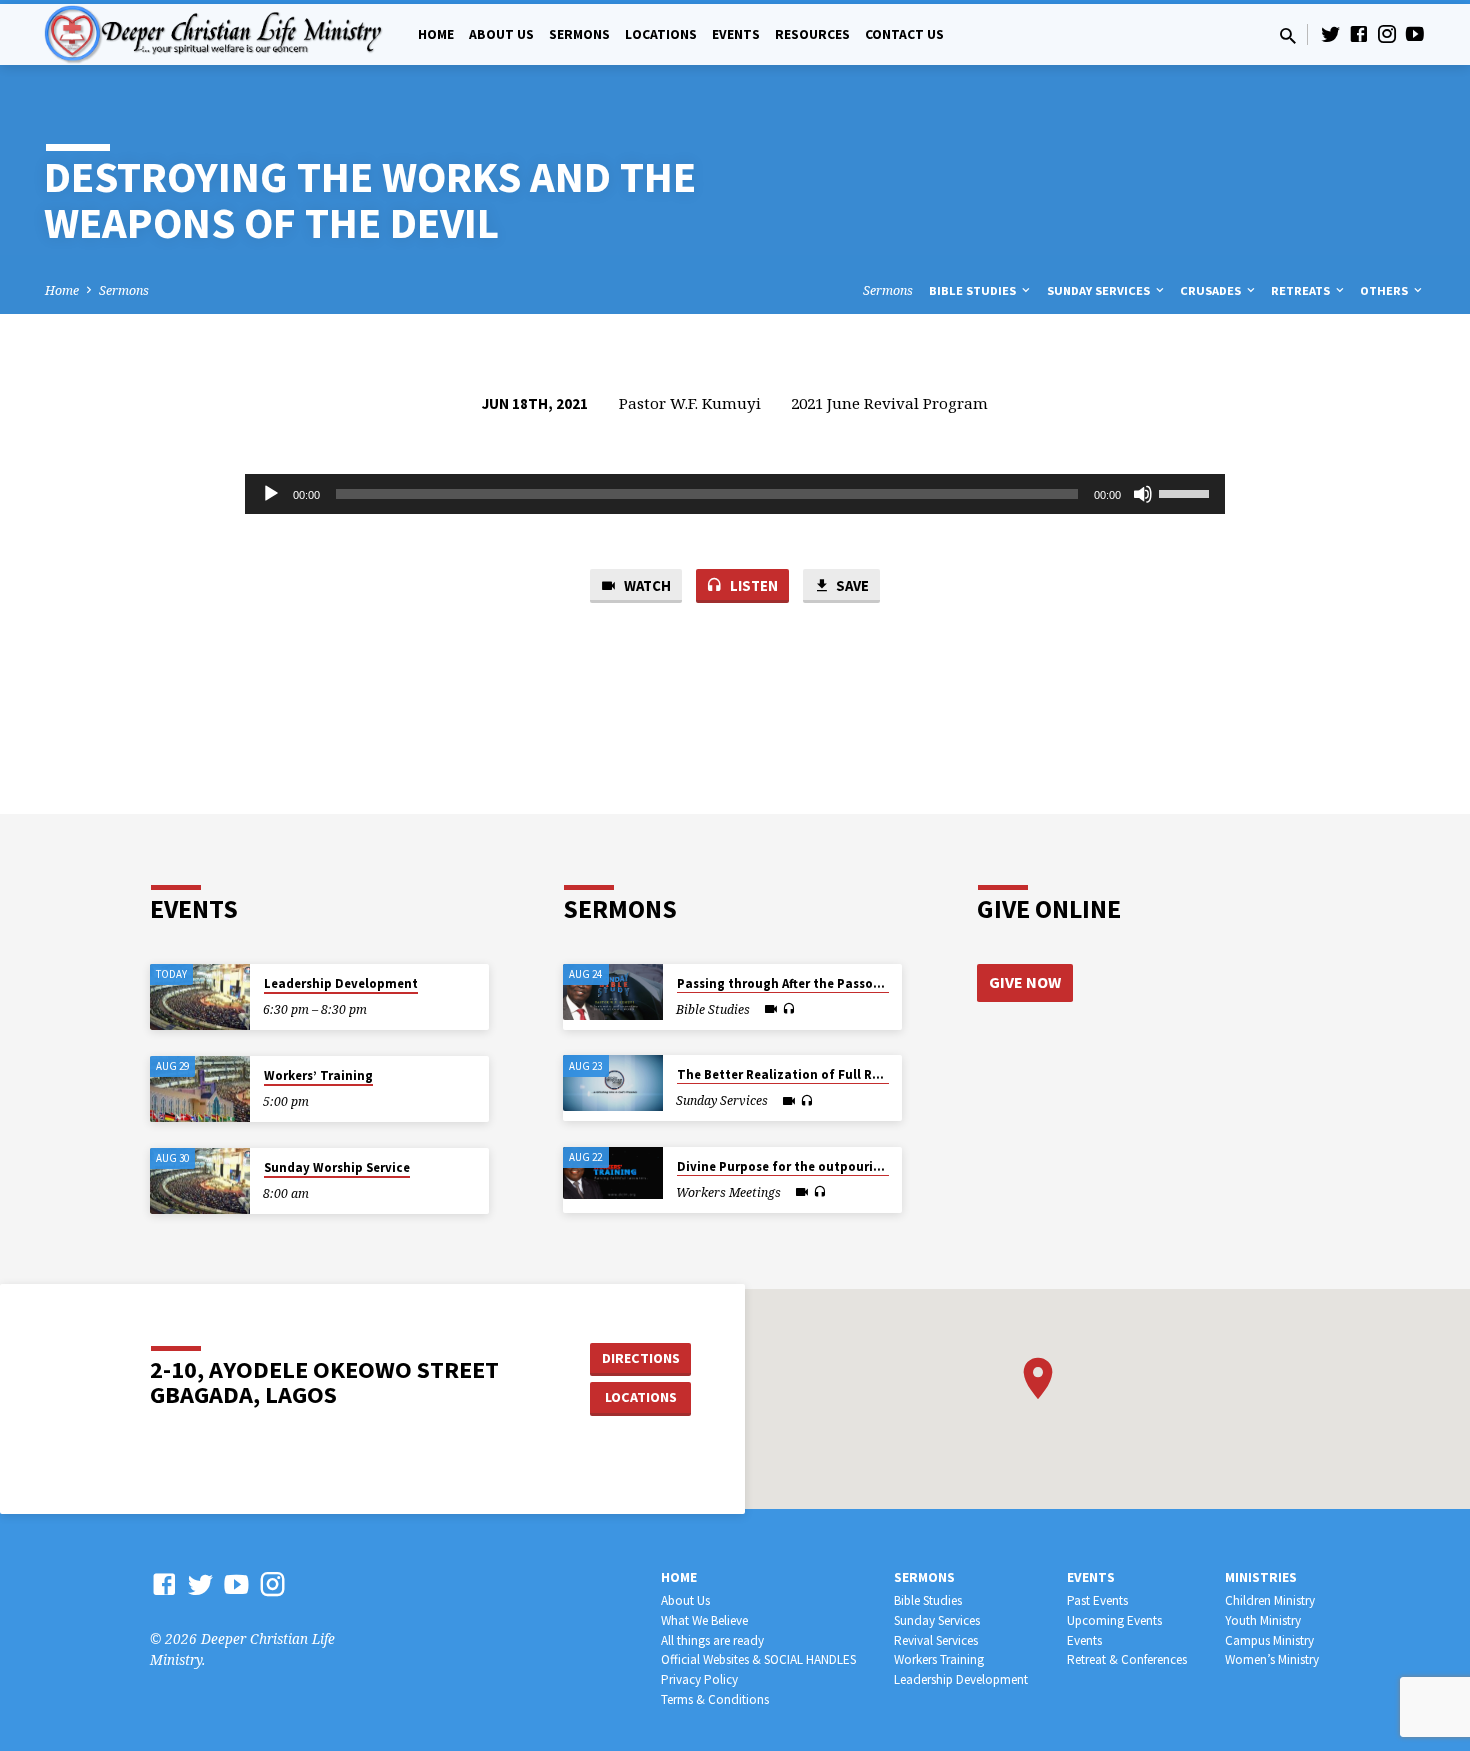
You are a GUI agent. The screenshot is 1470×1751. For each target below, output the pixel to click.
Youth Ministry (1263, 1620)
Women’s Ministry (1272, 1659)
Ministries (1261, 1577)
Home (436, 34)
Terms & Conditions (715, 1699)
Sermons (579, 34)
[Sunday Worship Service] (200, 1181)
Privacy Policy (699, 1679)
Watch (646, 585)
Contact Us (904, 34)
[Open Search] (1288, 35)
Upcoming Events (1114, 1620)
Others (1385, 290)
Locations (661, 34)
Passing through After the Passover (784, 983)
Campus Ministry (1269, 1640)
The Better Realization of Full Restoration (807, 1074)
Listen (752, 585)
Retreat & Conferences (1127, 1659)
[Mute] (1143, 494)
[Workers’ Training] (200, 1089)
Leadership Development (341, 983)
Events (736, 34)
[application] (735, 494)
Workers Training (939, 1659)
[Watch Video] (771, 1009)
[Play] (271, 494)
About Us (501, 34)
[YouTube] (1415, 33)
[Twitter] (1331, 33)
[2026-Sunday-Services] (613, 1083)
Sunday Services (1100, 290)
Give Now (1025, 982)
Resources (812, 34)
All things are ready (712, 1640)
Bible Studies (974, 290)
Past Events (1097, 1600)
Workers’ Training (318, 1075)
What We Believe (704, 1620)
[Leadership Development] (200, 997)
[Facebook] (1359, 33)
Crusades (1212, 290)
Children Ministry (1270, 1600)
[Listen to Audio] (788, 1009)
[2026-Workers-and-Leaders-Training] (613, 1173)
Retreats (1302, 290)
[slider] (1187, 492)
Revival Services (936, 1640)
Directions (641, 1358)
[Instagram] (1387, 33)
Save (851, 585)
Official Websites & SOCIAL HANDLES (758, 1659)
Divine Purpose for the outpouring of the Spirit (822, 1166)
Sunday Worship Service (337, 1167)
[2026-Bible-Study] (613, 992)
